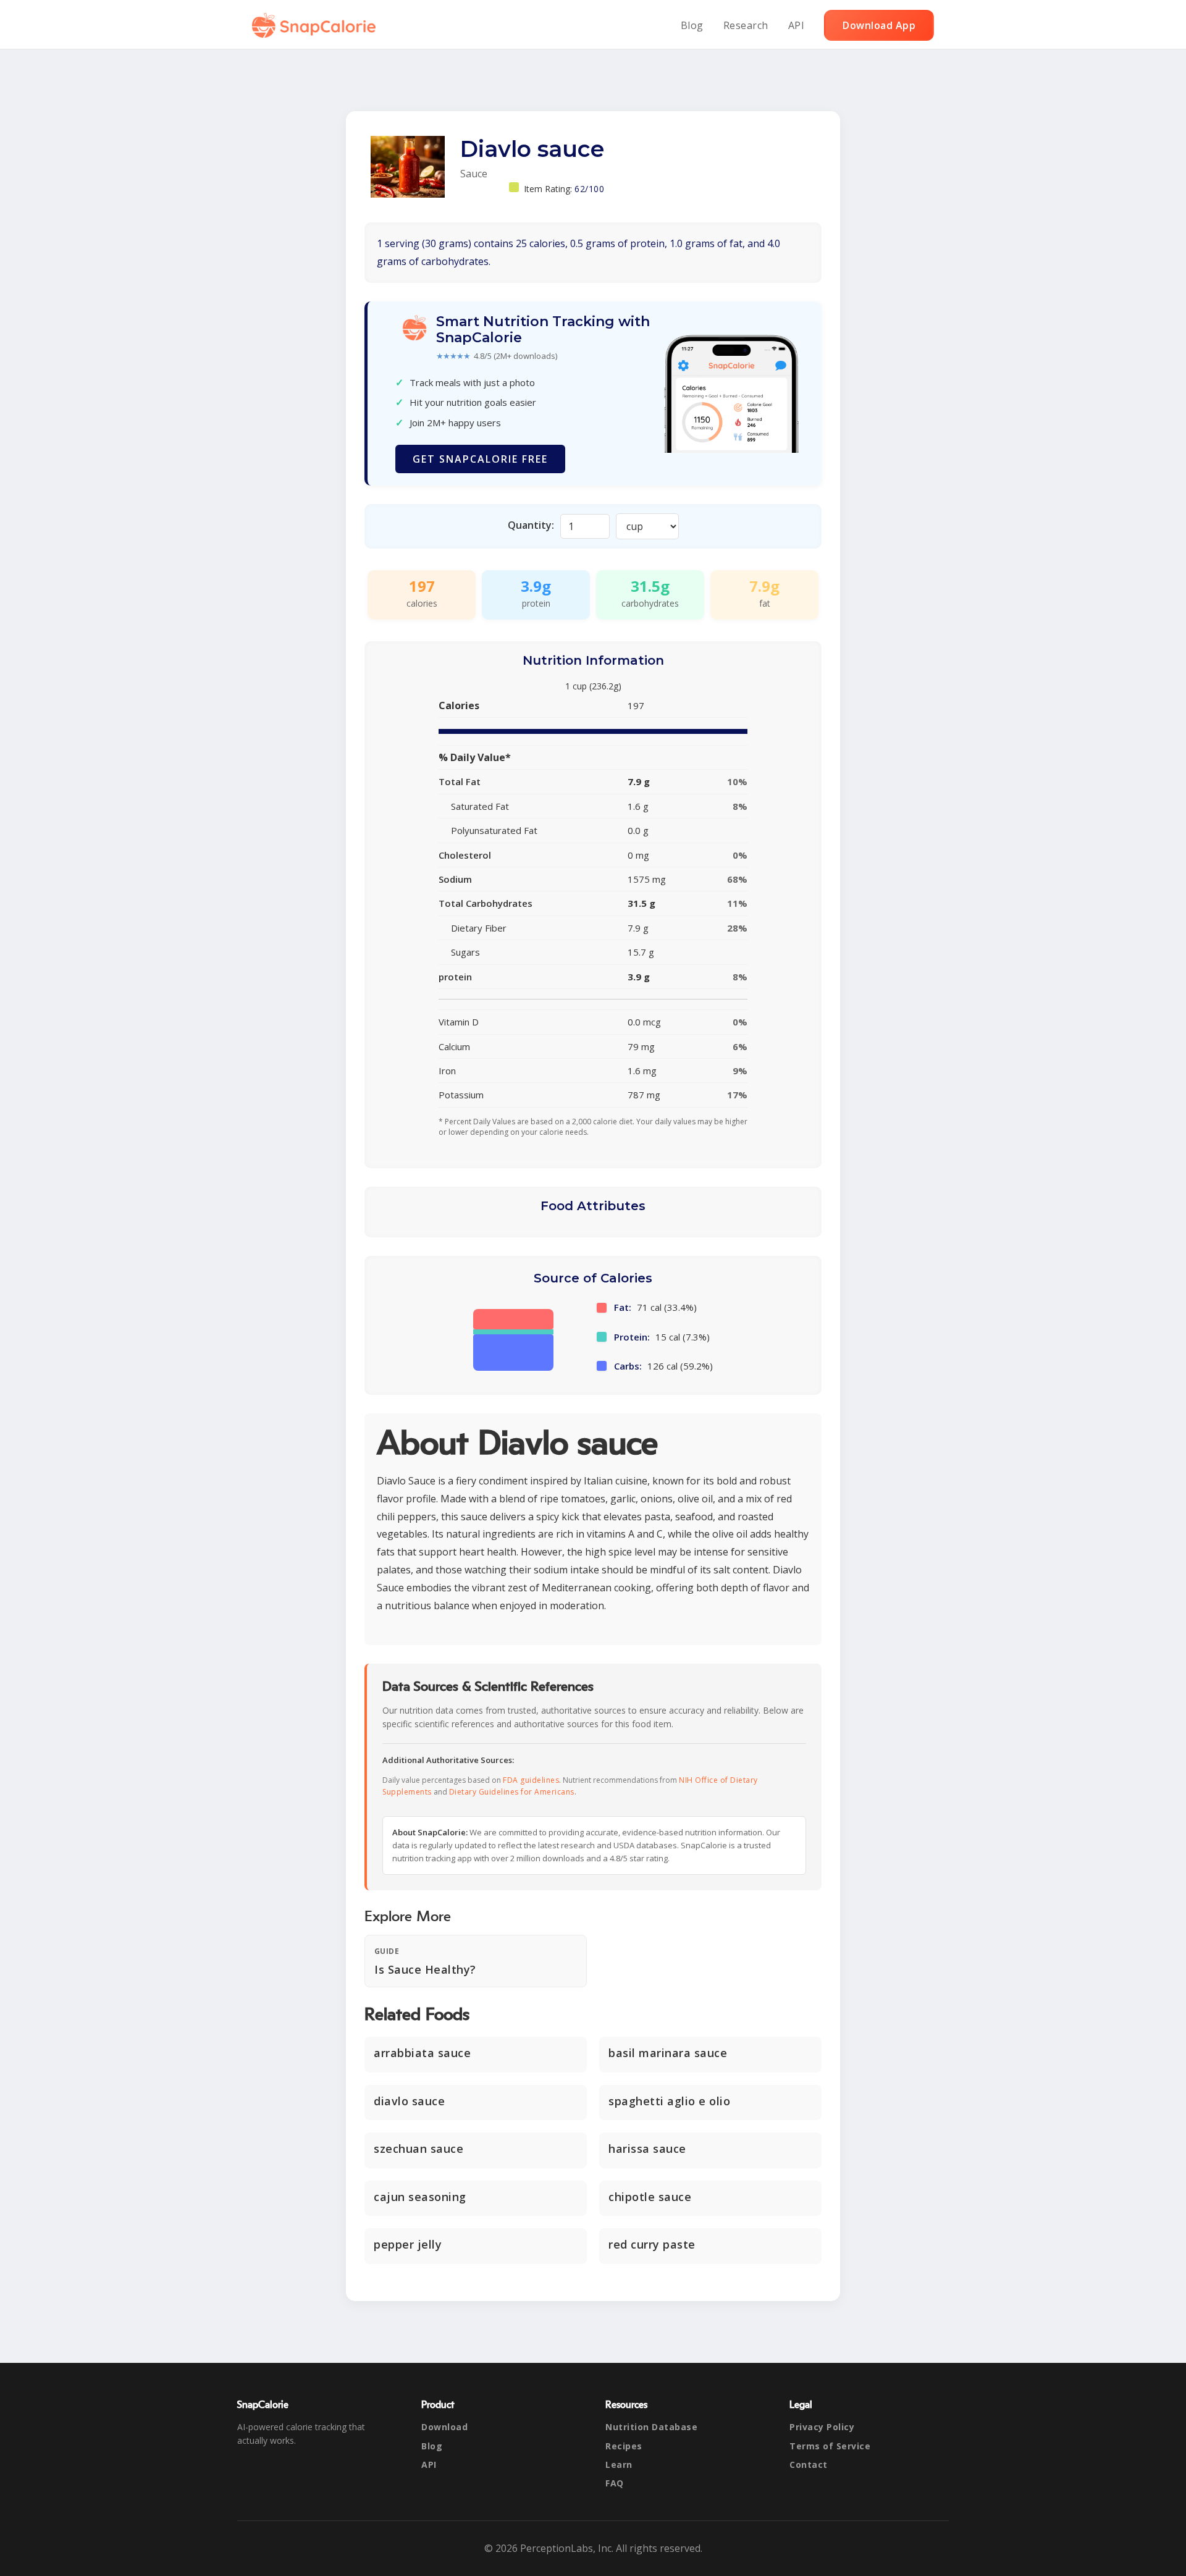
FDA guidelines (531, 1780)
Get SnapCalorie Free (480, 459)
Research (746, 25)
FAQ (615, 2483)
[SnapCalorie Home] (316, 25)
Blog (692, 25)
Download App (879, 25)
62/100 (589, 189)
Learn (619, 2464)
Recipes (624, 2446)
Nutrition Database (651, 2427)
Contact (809, 2464)
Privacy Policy (822, 2427)
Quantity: (531, 525)
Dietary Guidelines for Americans (512, 1792)
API (797, 25)
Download (444, 2427)
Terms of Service (830, 2446)
